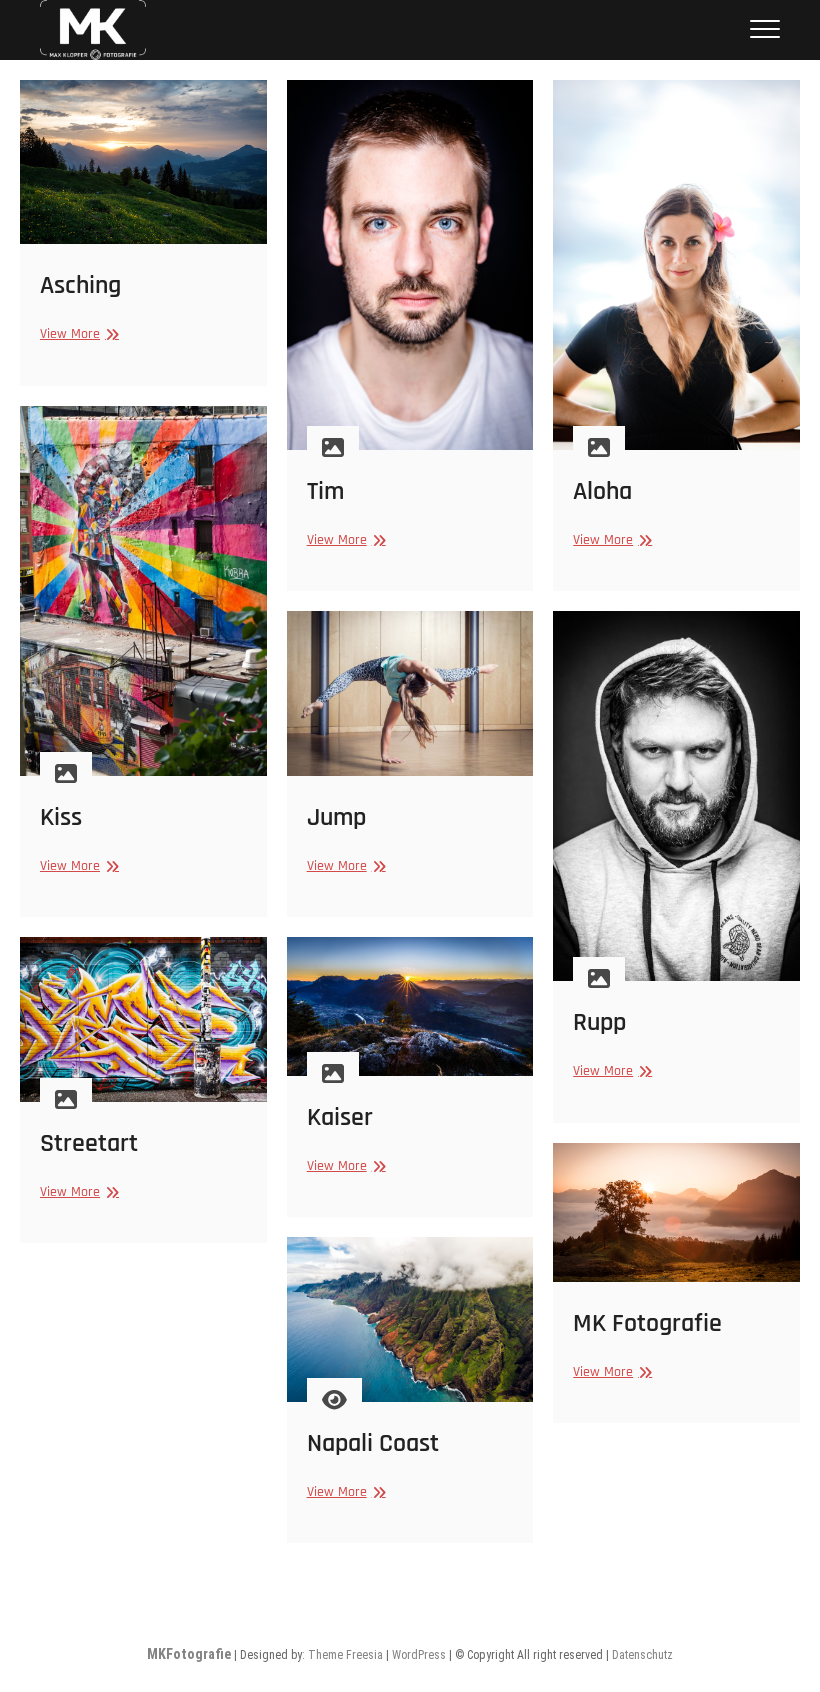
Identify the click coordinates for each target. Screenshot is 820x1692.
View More (77, 333)
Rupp (599, 1022)
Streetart (89, 1143)
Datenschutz (642, 1655)
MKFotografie (189, 1654)
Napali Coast (373, 1443)
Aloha (602, 491)
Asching (80, 285)
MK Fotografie (647, 1323)
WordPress (419, 1655)
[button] (93, 30)
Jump (336, 817)
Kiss (61, 817)
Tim (325, 491)
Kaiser (340, 1117)
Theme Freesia (345, 1655)
